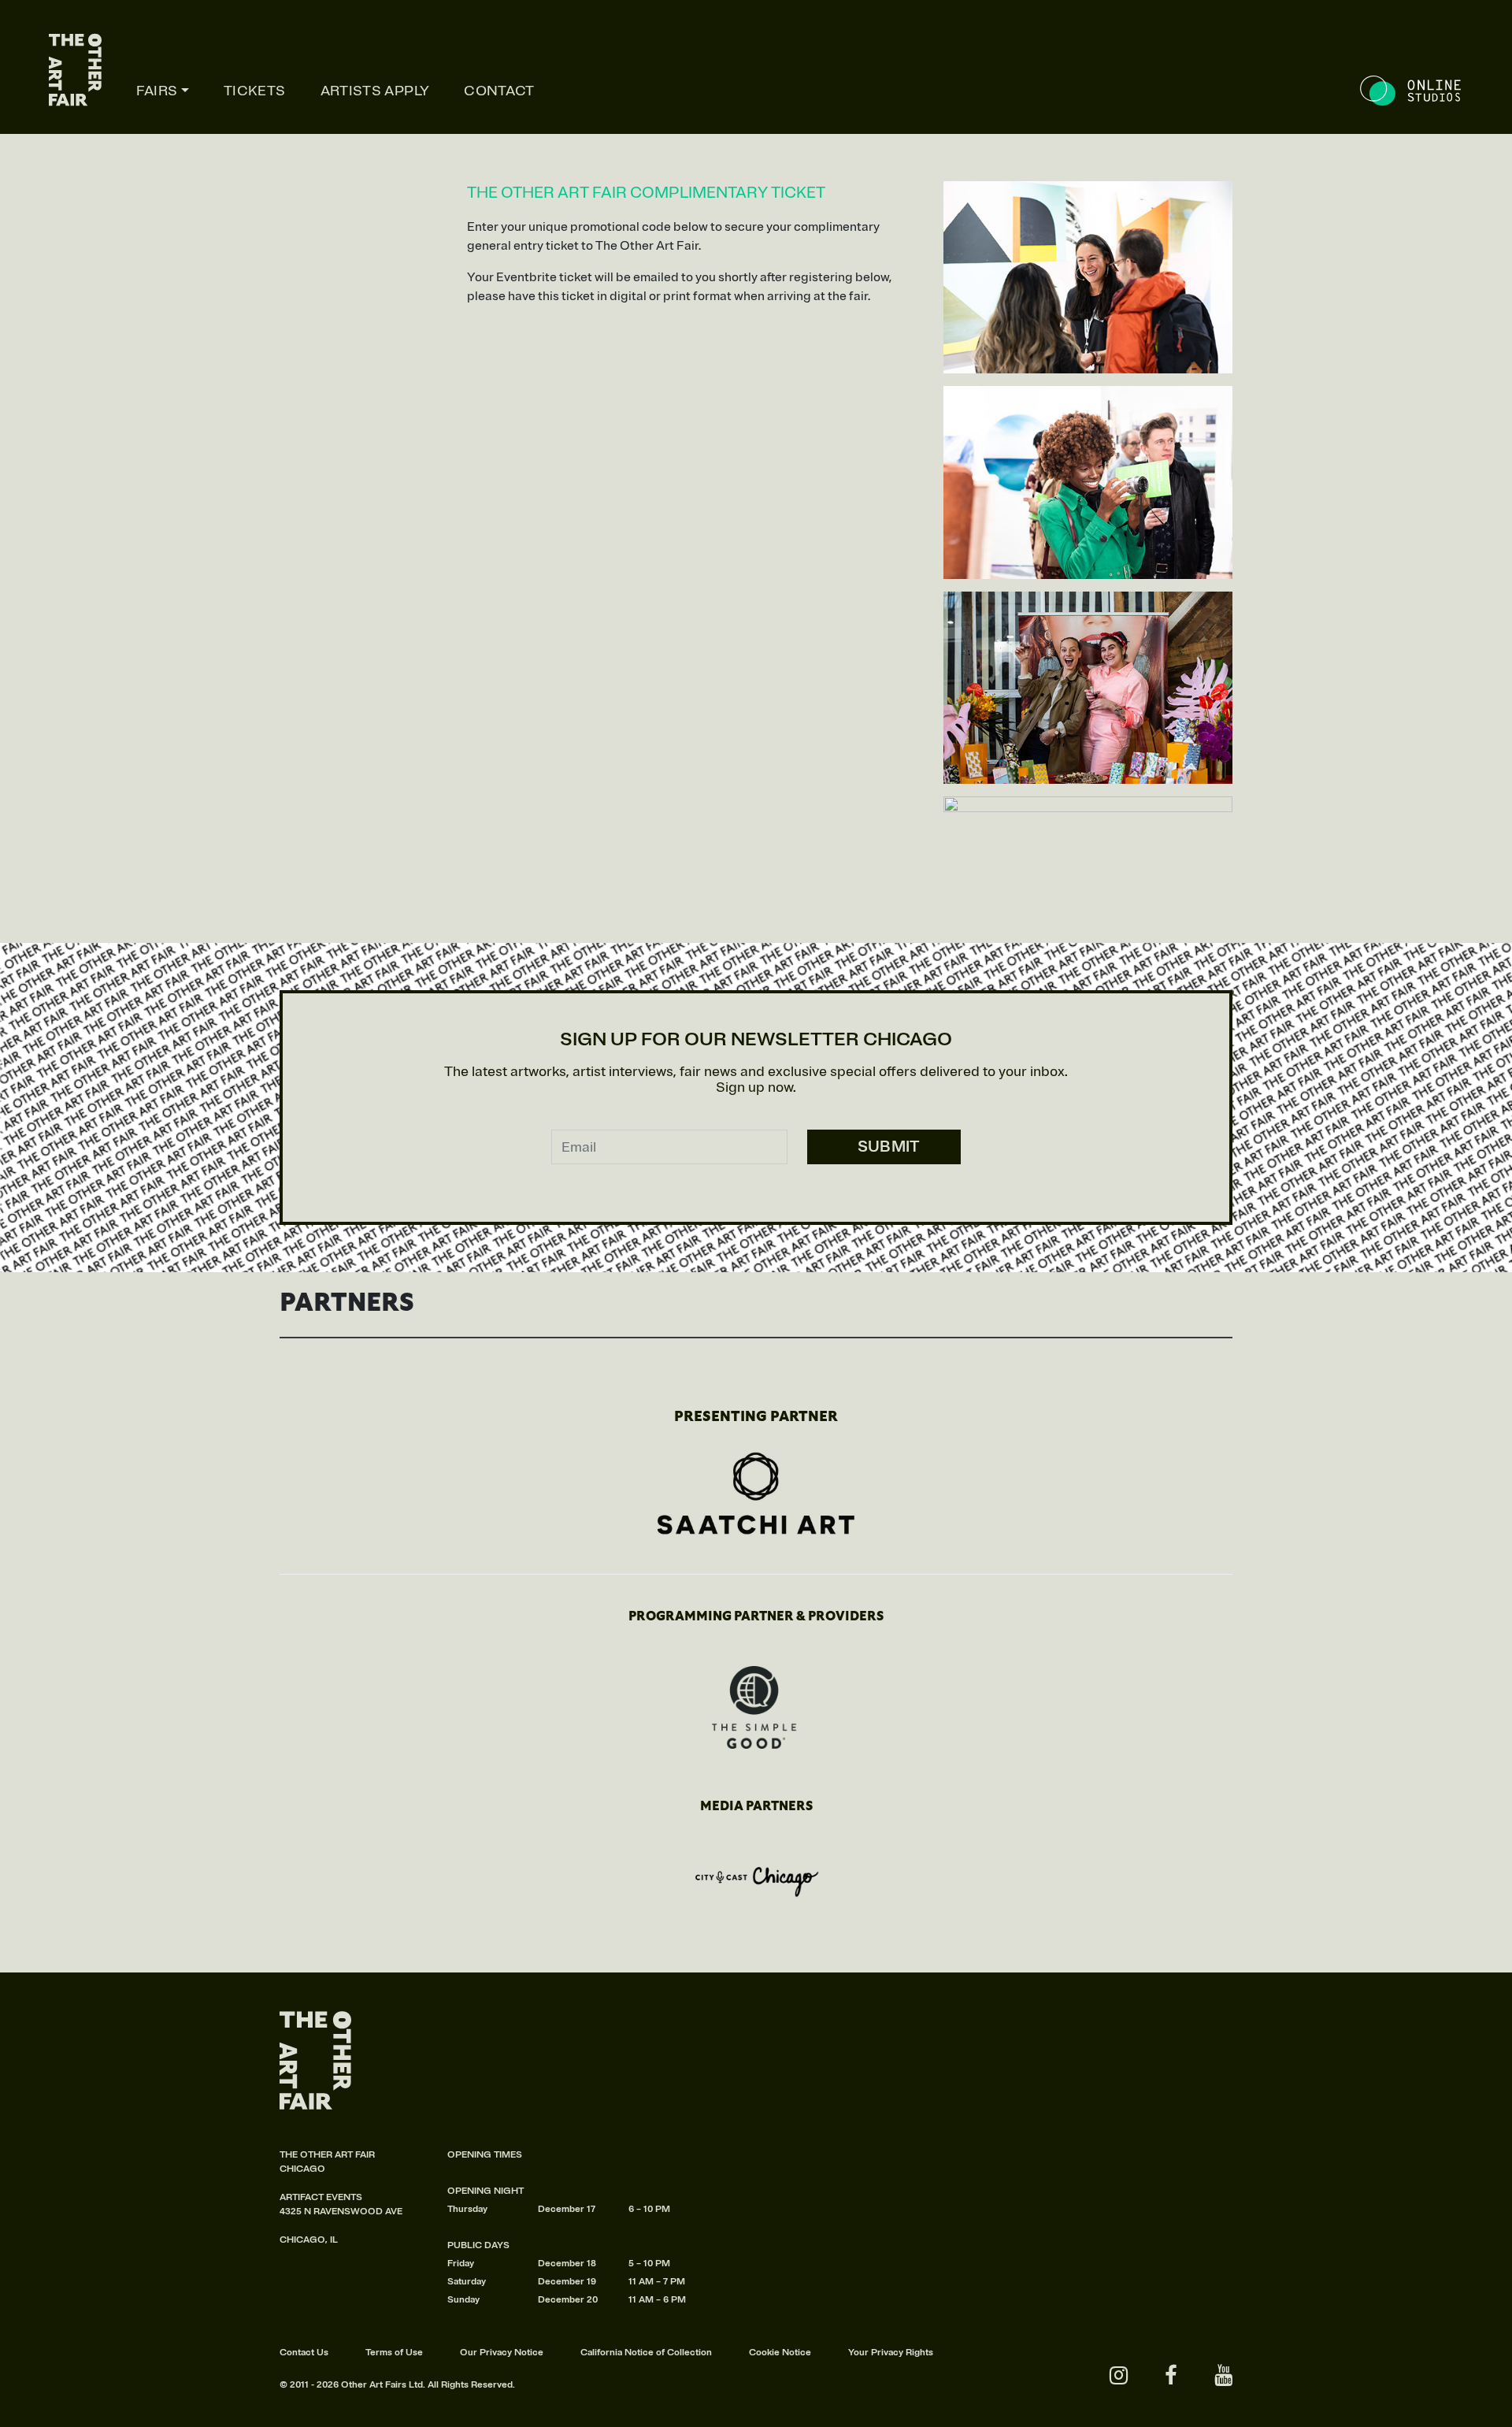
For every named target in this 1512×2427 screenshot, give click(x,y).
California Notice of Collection (646, 2353)
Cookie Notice (780, 2353)
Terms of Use (394, 2353)
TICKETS (255, 91)
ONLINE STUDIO (1412, 91)
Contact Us (304, 2353)
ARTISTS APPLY (375, 91)
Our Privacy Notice (502, 2353)
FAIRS (157, 91)
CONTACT (499, 91)
